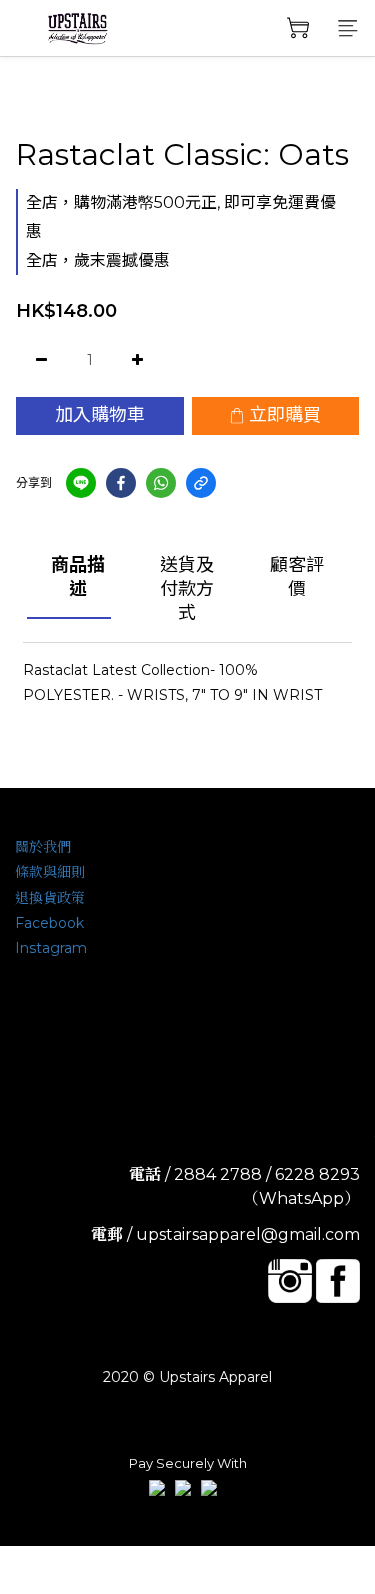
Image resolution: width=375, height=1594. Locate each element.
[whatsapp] (161, 483)
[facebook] (121, 483)
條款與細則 (50, 872)
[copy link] (201, 483)
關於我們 (43, 847)
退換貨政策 (50, 898)
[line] (81, 483)
